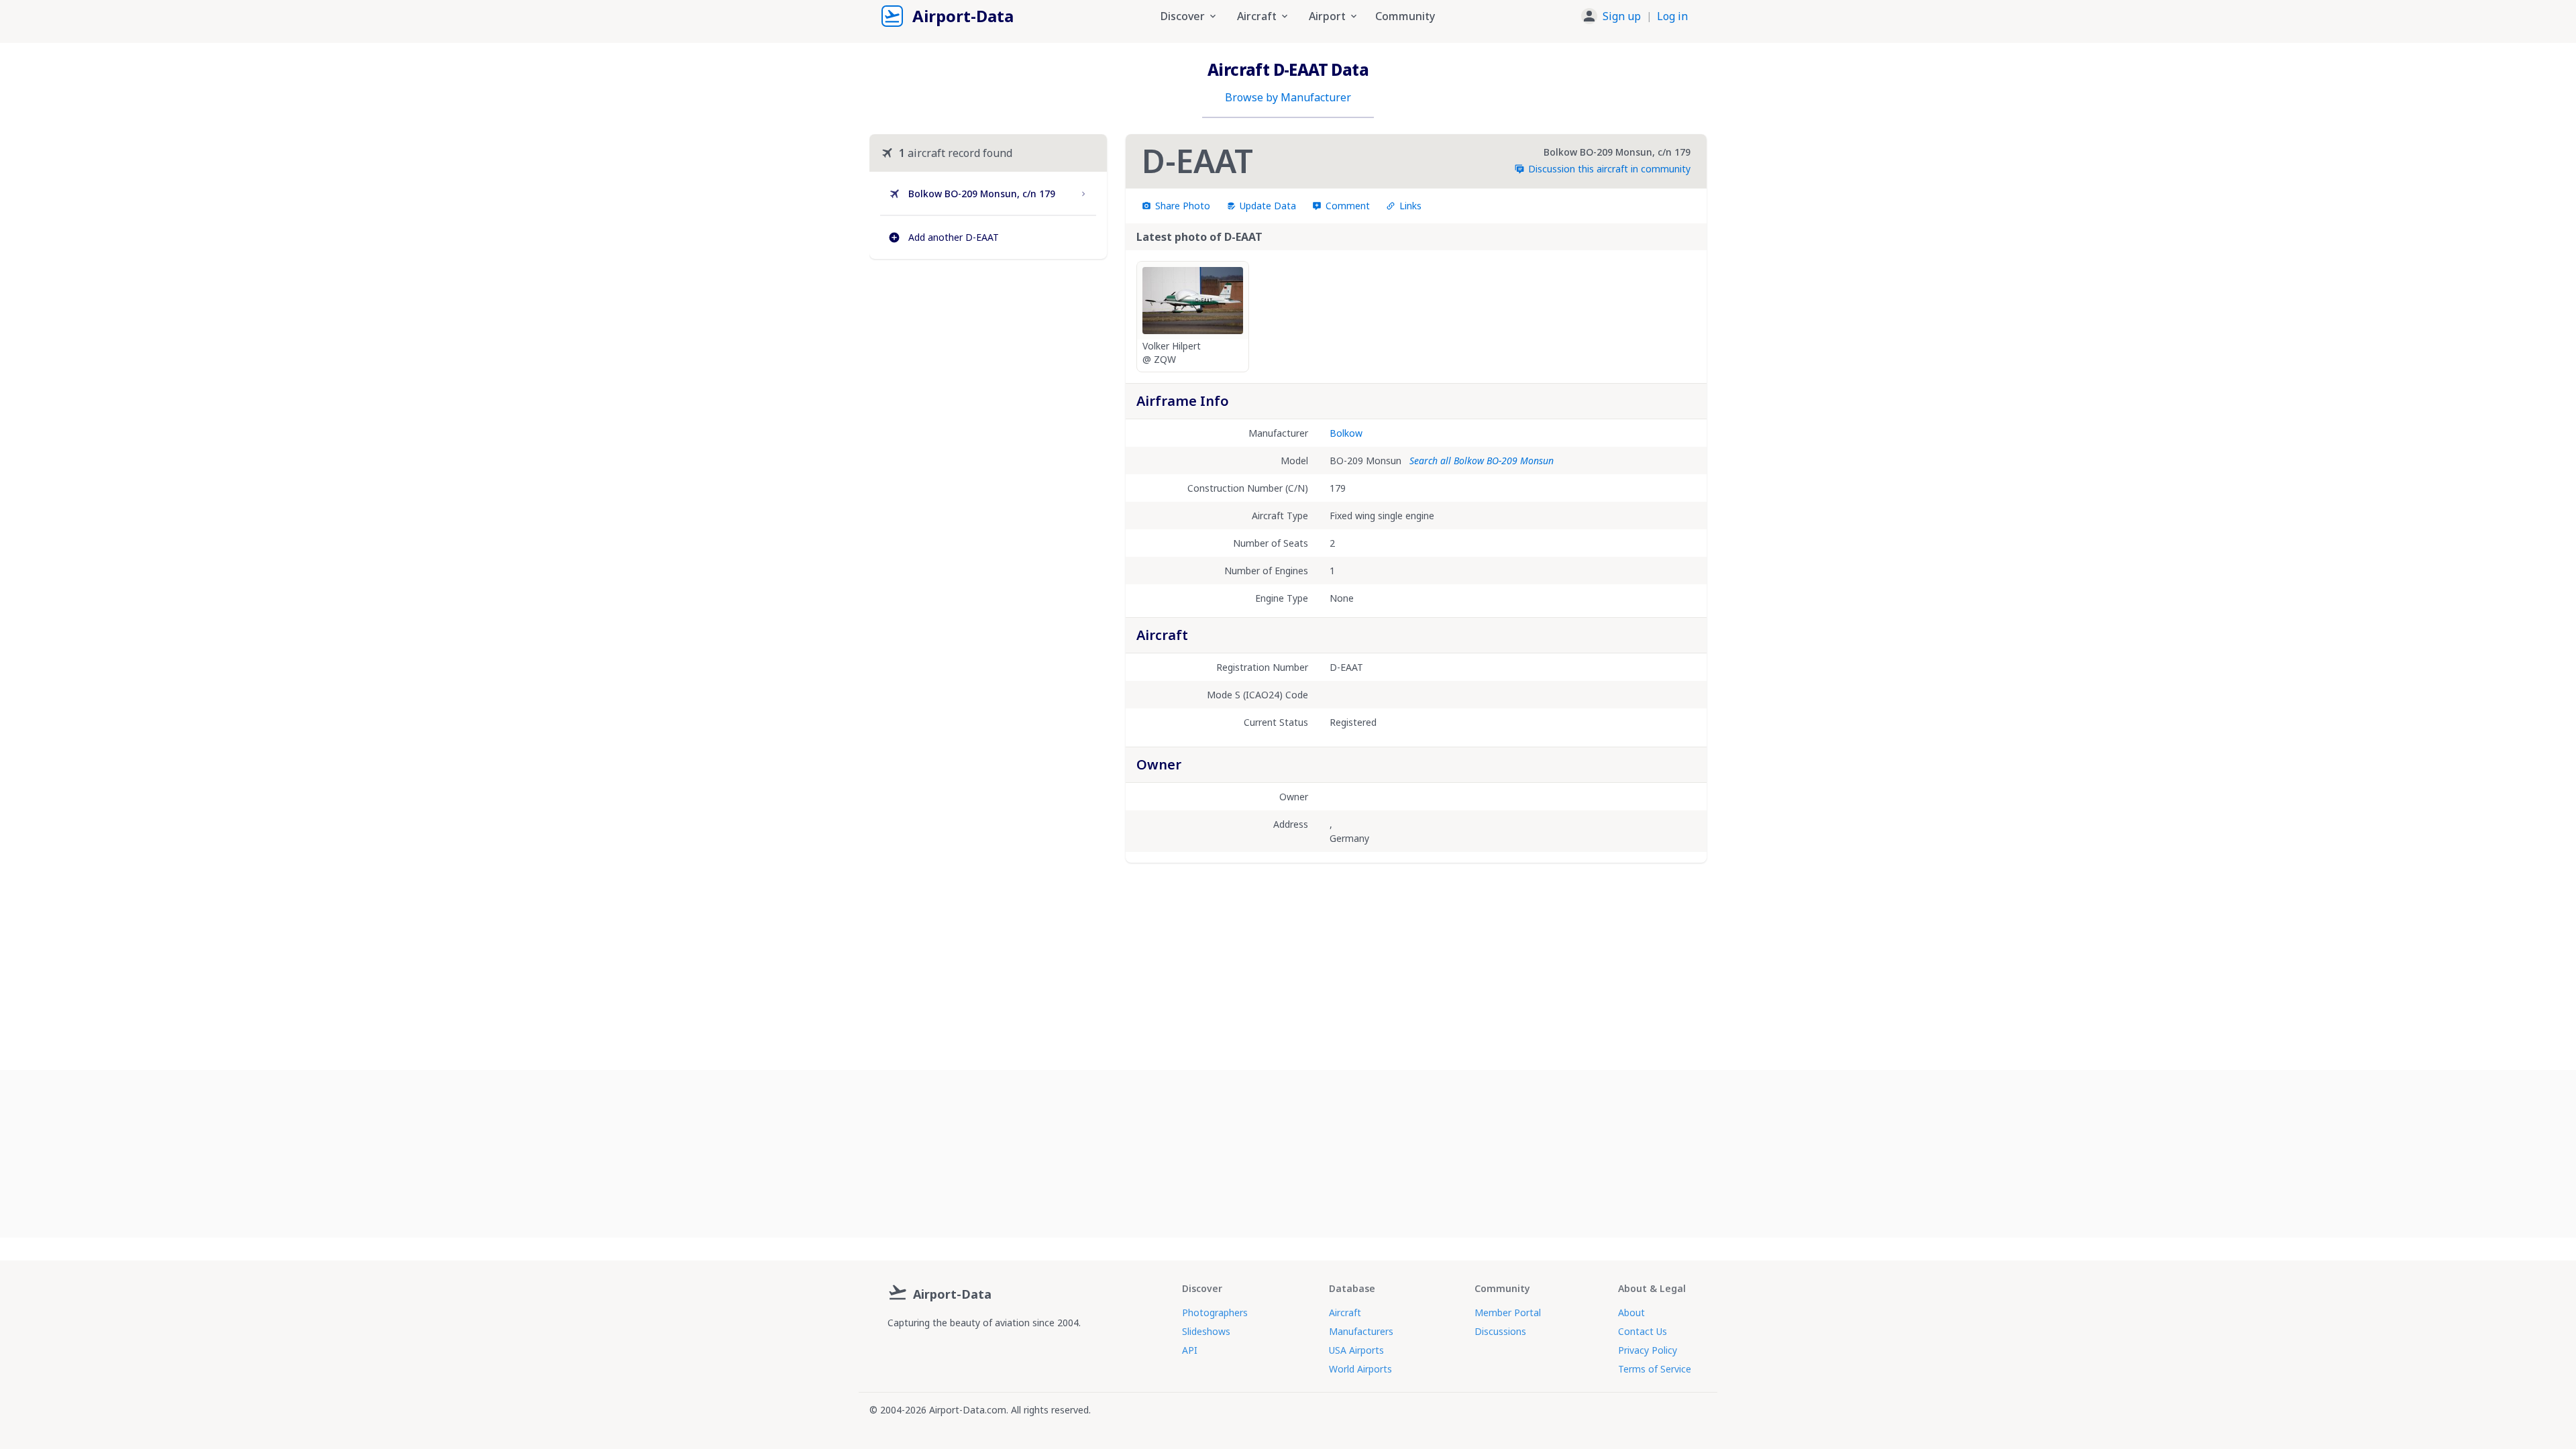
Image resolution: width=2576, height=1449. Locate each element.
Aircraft (1345, 1312)
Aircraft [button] (1257, 16)
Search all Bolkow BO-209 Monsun (1482, 461)
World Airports (1360, 1369)
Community (1405, 16)
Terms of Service (1655, 1369)
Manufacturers (1361, 1331)
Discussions (1500, 1331)
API (1190, 1350)
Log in (1672, 16)
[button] (1634, 16)
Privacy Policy (1648, 1350)
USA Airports (1356, 1350)
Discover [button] (1183, 16)
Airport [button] (1327, 16)
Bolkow (1346, 433)
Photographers (1215, 1312)
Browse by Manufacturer (1288, 97)
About (1631, 1312)
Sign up (1622, 16)
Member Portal (1508, 1312)
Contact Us (1643, 1331)
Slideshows (1206, 1331)
